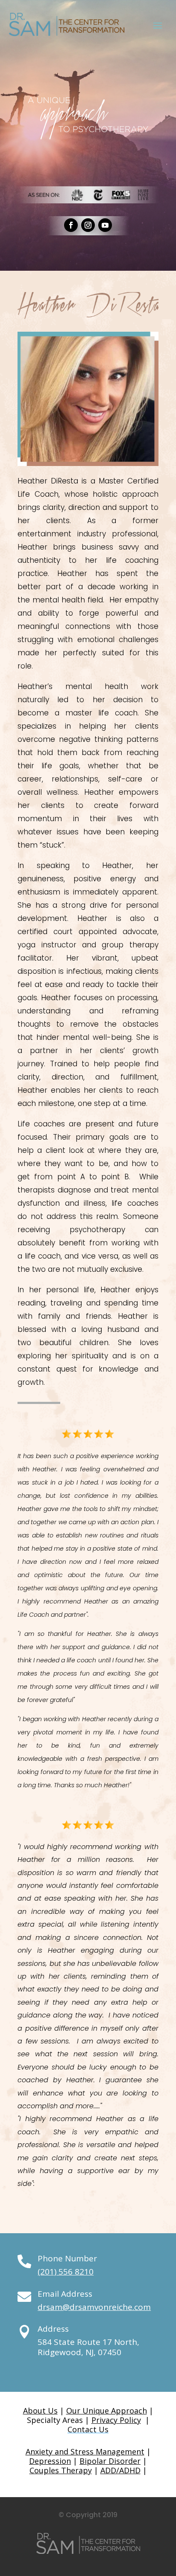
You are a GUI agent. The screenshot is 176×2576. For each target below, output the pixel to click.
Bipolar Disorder (110, 2461)
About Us (40, 2411)
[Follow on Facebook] (71, 225)
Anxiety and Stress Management (85, 2452)
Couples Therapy (61, 2470)
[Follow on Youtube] (105, 225)
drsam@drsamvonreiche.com (94, 2307)
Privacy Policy (116, 2420)
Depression (50, 2461)
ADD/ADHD (120, 2470)
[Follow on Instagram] (88, 225)
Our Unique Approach (107, 2411)
